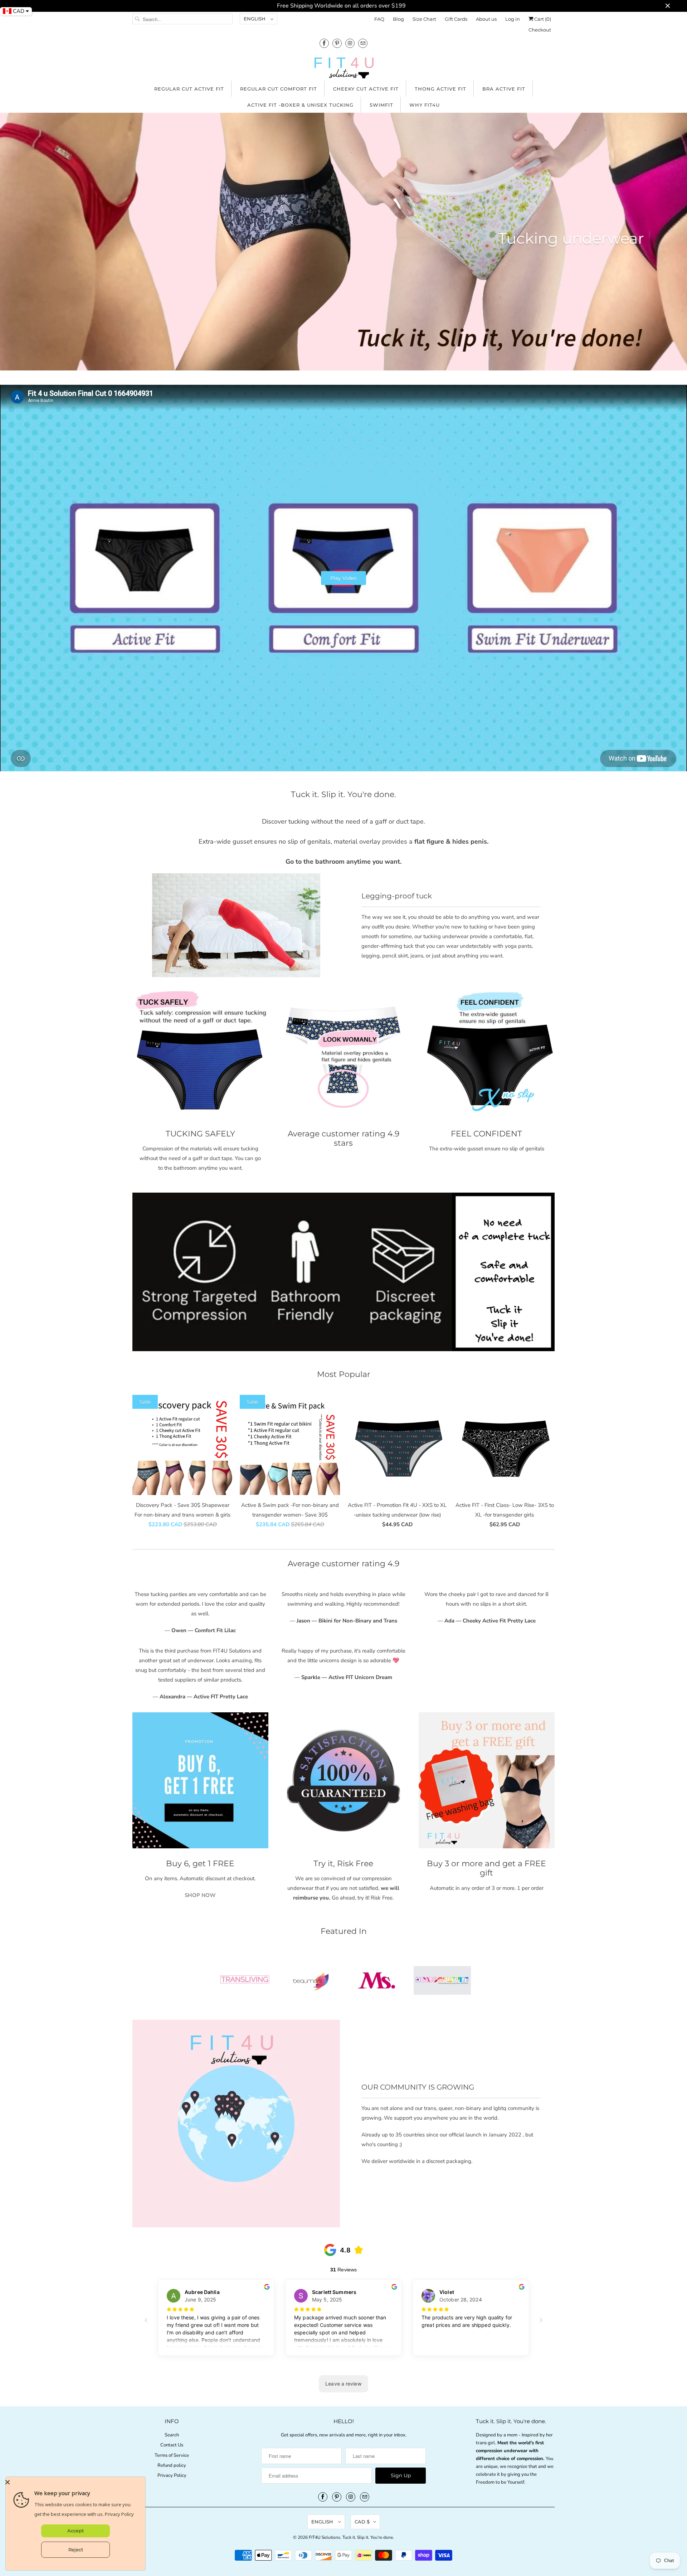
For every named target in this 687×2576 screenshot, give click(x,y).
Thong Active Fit (440, 89)
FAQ (379, 19)
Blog (398, 19)
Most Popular (344, 1374)
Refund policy (172, 2465)
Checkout (540, 30)
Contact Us (172, 2445)
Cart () (542, 19)
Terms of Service (172, 2455)
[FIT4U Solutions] (343, 69)
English (255, 19)
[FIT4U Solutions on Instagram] (350, 43)
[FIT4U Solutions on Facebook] (324, 43)
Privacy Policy (172, 2475)
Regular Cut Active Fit (189, 89)
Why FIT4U (425, 105)
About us (486, 19)
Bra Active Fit (504, 89)
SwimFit (381, 105)
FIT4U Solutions (325, 2537)
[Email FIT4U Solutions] (363, 43)
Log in (513, 19)
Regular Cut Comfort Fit (279, 89)
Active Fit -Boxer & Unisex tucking (300, 105)
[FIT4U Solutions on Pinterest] (337, 43)
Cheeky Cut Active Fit (366, 89)
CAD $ (362, 2522)
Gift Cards (456, 19)
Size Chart (424, 19)
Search (172, 2435)
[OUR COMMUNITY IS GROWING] (236, 2124)
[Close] (74, 2482)
